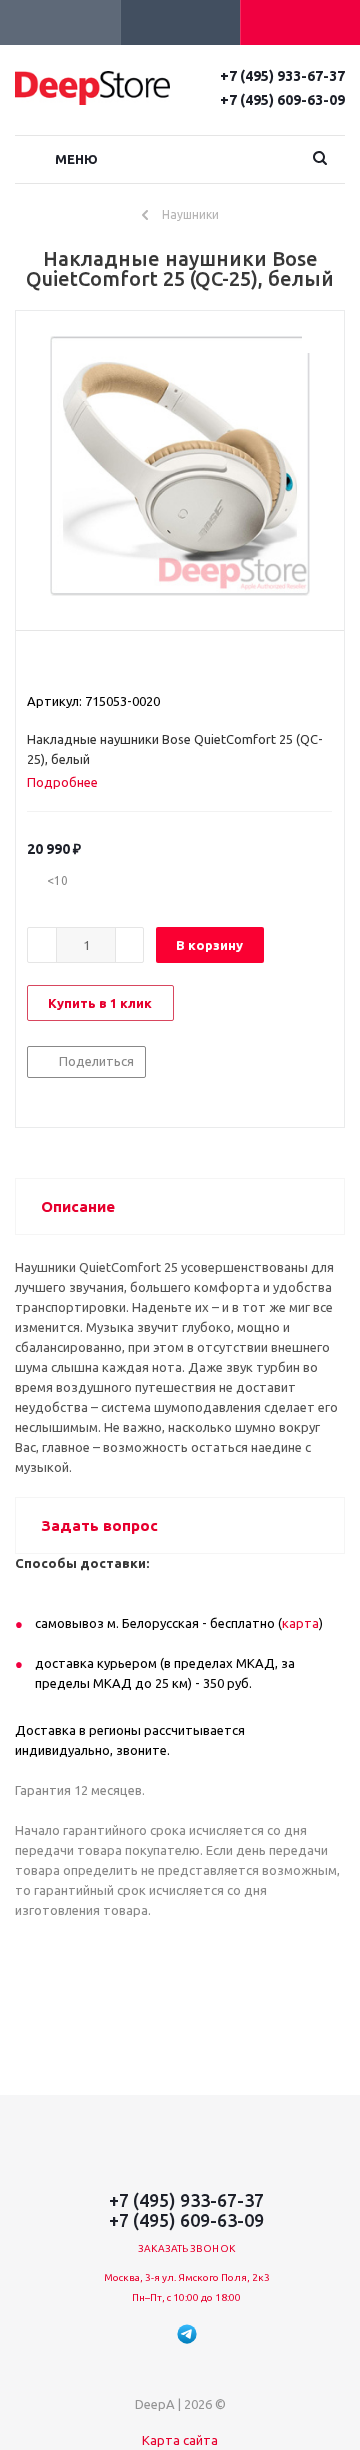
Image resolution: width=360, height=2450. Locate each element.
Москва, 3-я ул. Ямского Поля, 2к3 (187, 2277)
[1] (36, 665)
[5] (112, 665)
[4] (93, 665)
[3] (74, 665)
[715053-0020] (180, 466)
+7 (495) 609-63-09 (282, 100)
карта (300, 1623)
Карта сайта (180, 2440)
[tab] (70, 782)
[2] (55, 665)
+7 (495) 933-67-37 (282, 76)
